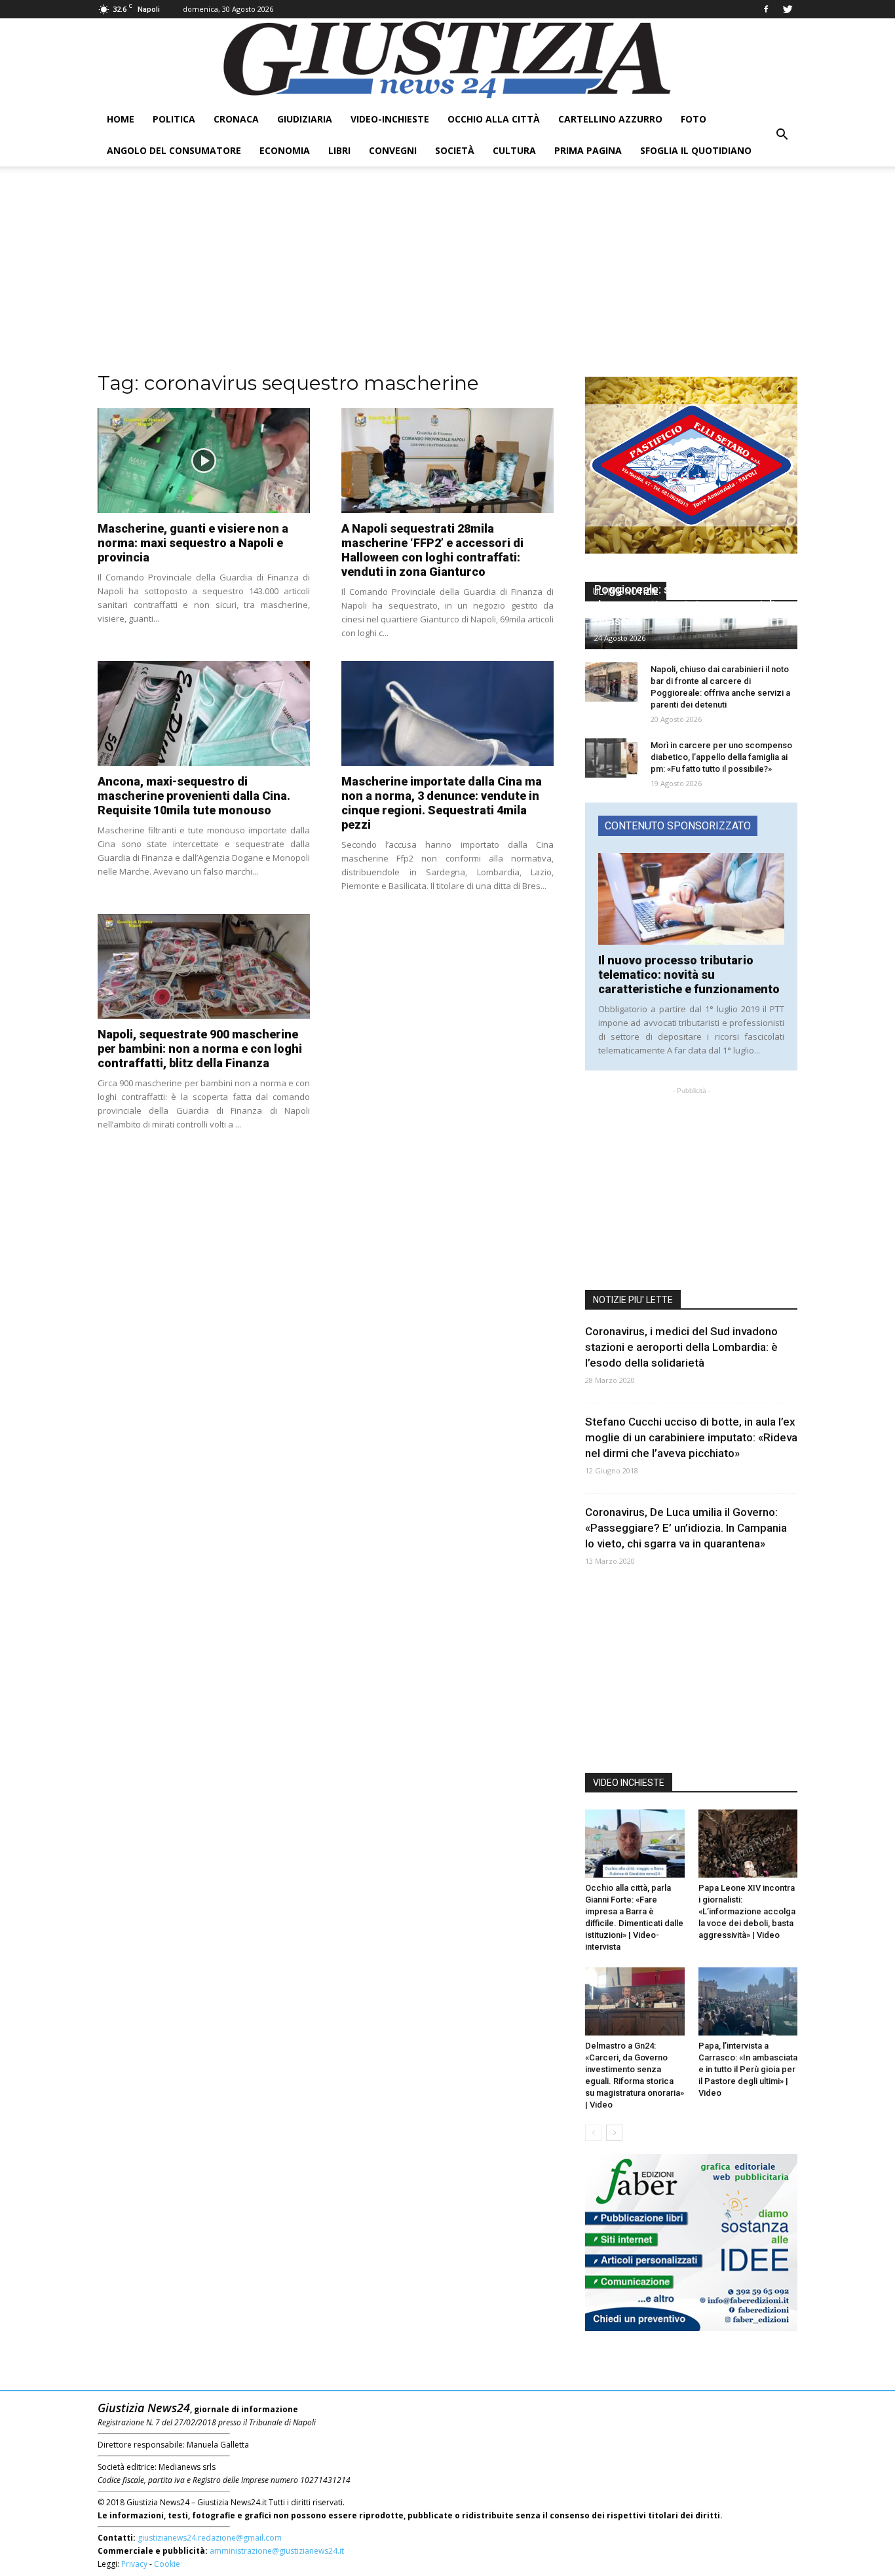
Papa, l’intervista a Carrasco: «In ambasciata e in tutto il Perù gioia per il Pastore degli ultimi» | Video (748, 2069)
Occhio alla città (494, 119)
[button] (782, 135)
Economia (285, 150)
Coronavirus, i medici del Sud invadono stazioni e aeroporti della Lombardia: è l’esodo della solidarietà (681, 1347)
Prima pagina (588, 150)
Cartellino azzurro (610, 119)
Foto (694, 119)
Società (455, 150)
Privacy (134, 2564)
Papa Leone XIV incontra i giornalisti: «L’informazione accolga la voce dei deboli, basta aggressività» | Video (747, 1911)
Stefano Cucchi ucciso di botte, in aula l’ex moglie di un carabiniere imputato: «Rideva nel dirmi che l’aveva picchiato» (691, 1437)
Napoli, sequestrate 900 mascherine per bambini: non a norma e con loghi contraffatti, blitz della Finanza (200, 1049)
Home (121, 119)
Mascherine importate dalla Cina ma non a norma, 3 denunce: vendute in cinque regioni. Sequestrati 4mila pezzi (442, 803)
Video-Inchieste (390, 119)
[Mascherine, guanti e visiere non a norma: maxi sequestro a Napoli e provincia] (204, 461)
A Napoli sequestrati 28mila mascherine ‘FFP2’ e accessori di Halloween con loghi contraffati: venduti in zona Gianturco (432, 550)
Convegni (393, 150)
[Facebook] (766, 9)
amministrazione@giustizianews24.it (277, 2551)
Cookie (167, 2564)
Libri (339, 150)
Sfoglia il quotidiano (696, 150)
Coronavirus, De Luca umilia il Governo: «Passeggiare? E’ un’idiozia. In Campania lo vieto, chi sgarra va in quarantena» (686, 1528)
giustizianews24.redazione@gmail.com (210, 2538)
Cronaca (236, 119)
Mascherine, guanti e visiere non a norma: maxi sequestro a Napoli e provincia (193, 543)
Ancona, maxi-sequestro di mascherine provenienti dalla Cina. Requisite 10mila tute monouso (194, 796)
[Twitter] (788, 9)
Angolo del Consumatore (174, 150)
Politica (174, 119)
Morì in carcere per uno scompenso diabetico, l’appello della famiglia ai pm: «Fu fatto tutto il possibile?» (721, 757)
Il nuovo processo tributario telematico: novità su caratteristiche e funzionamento (689, 975)
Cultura (514, 150)
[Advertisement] (447, 278)
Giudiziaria (305, 119)
